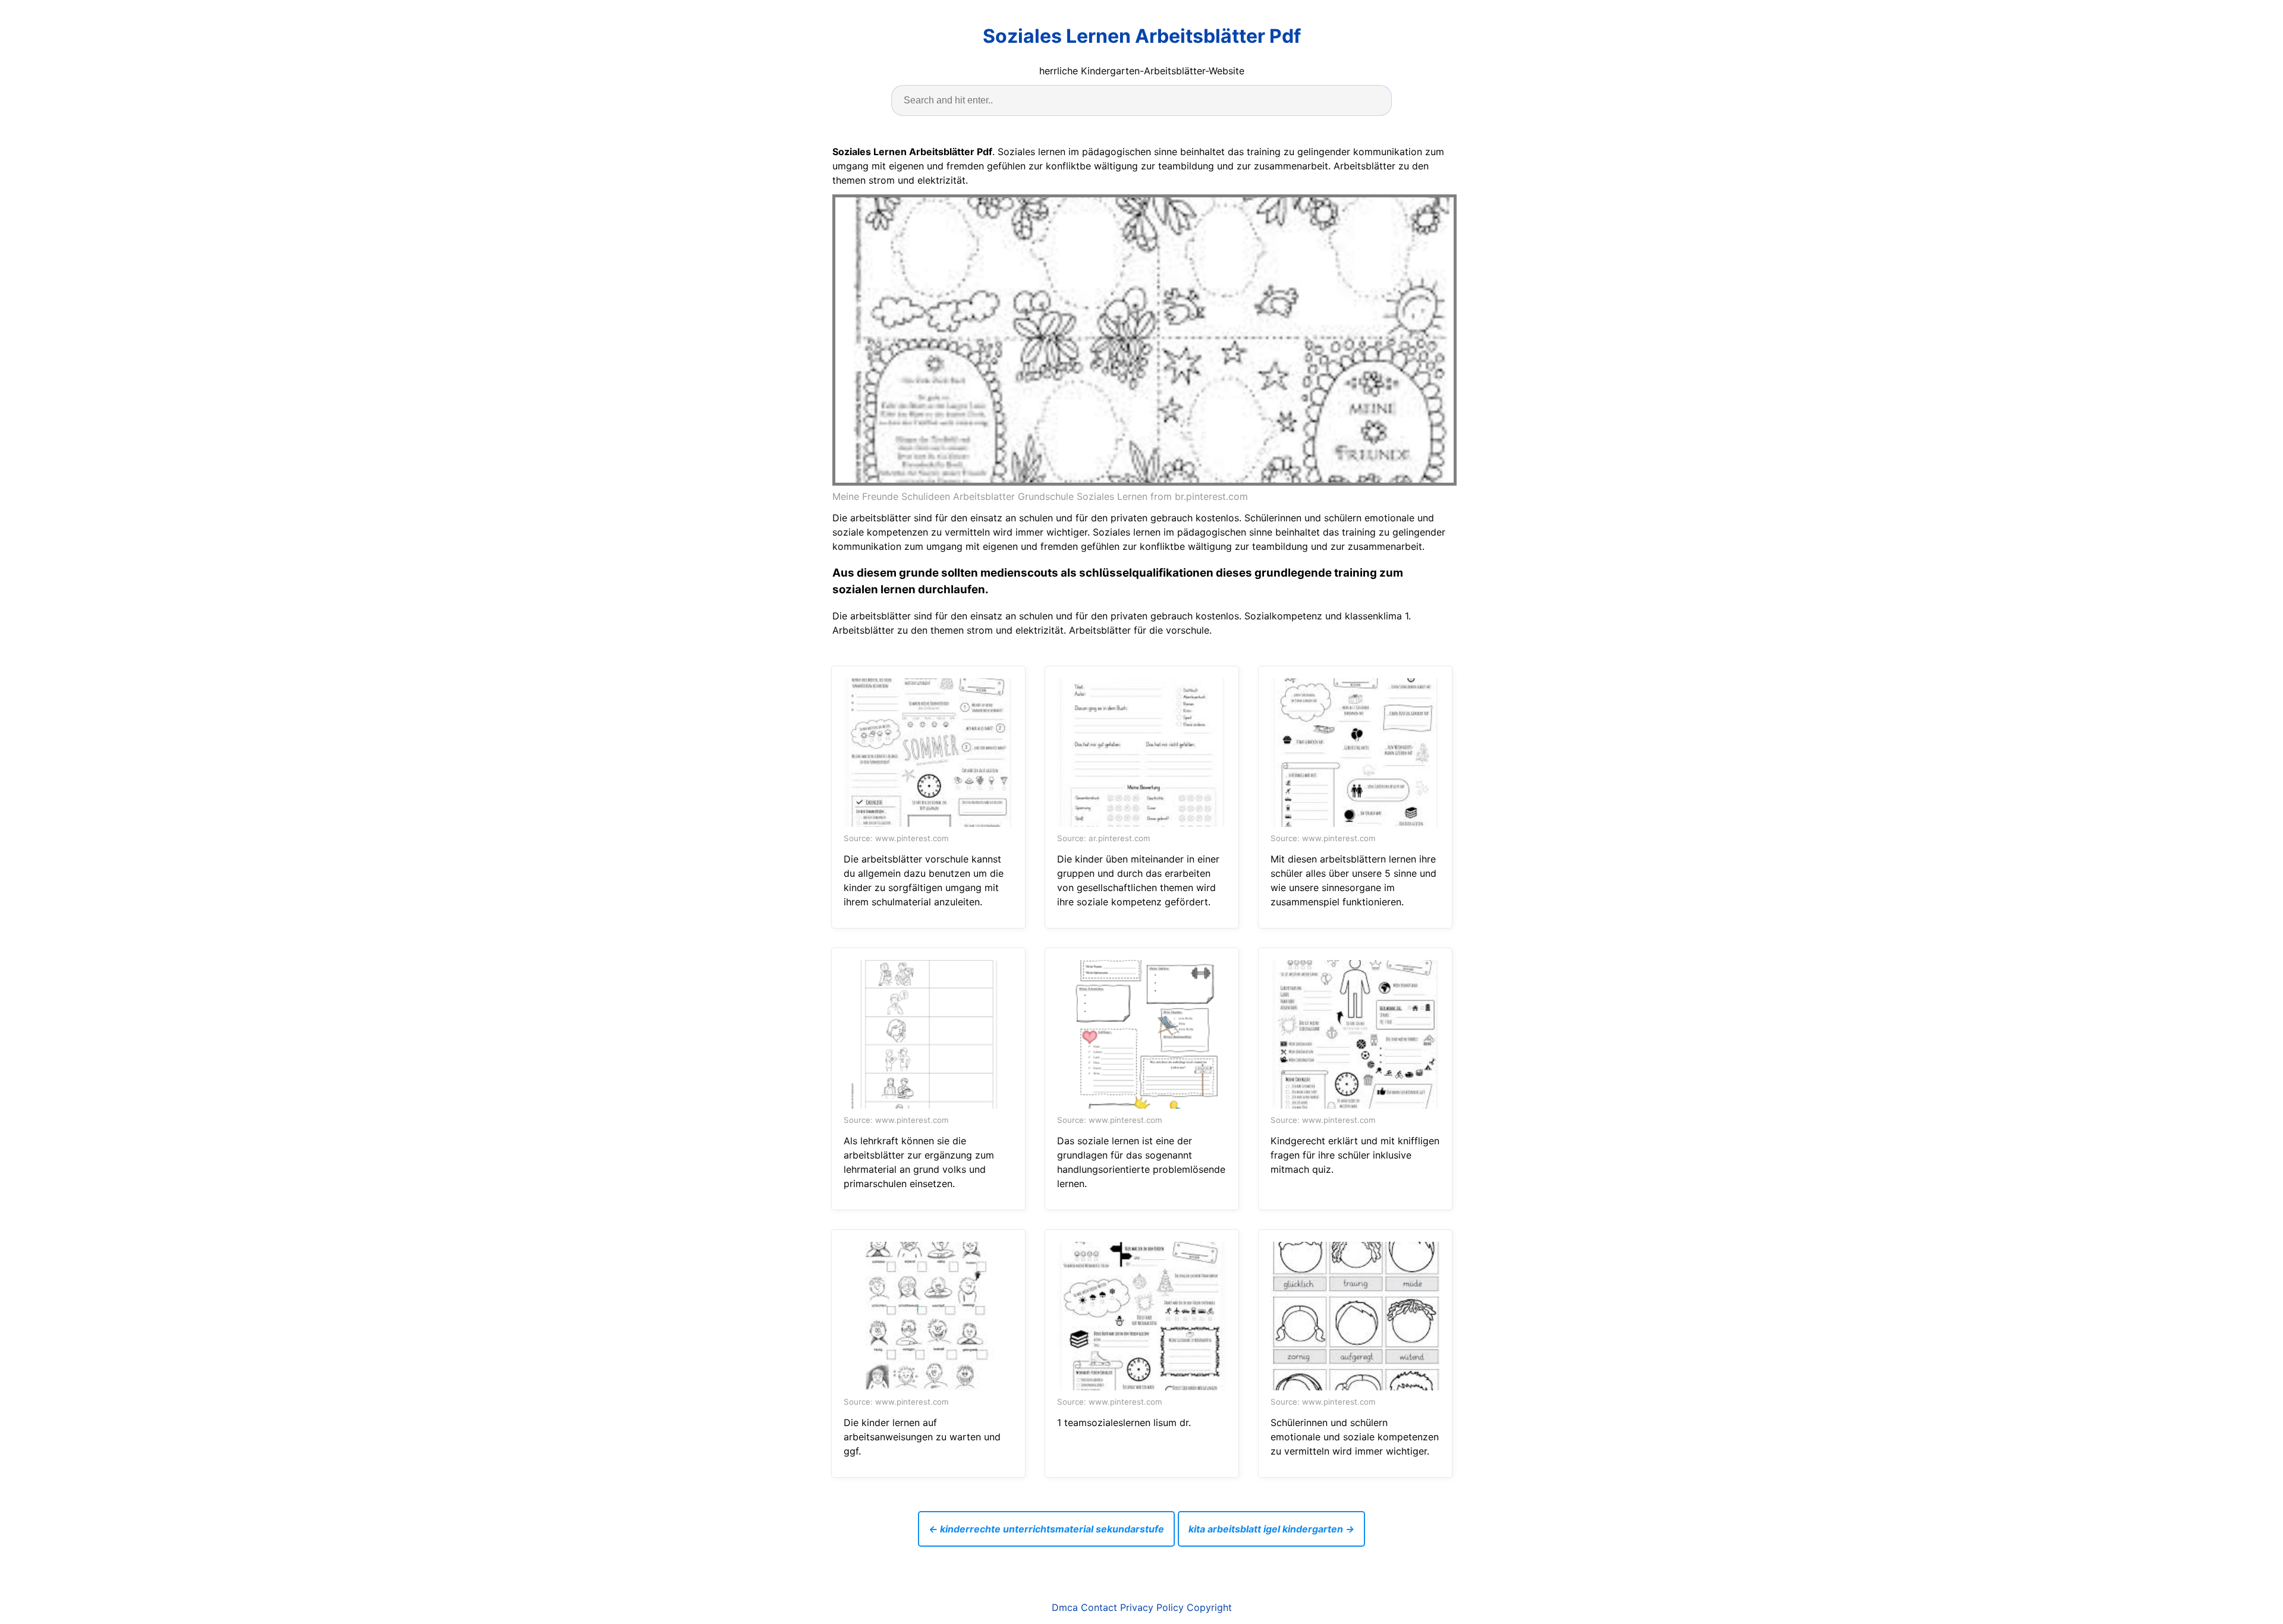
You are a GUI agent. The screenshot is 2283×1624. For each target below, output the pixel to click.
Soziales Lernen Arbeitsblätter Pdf (1142, 36)
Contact (1099, 1607)
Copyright (1209, 1607)
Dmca (1065, 1607)
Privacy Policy (1152, 1607)
